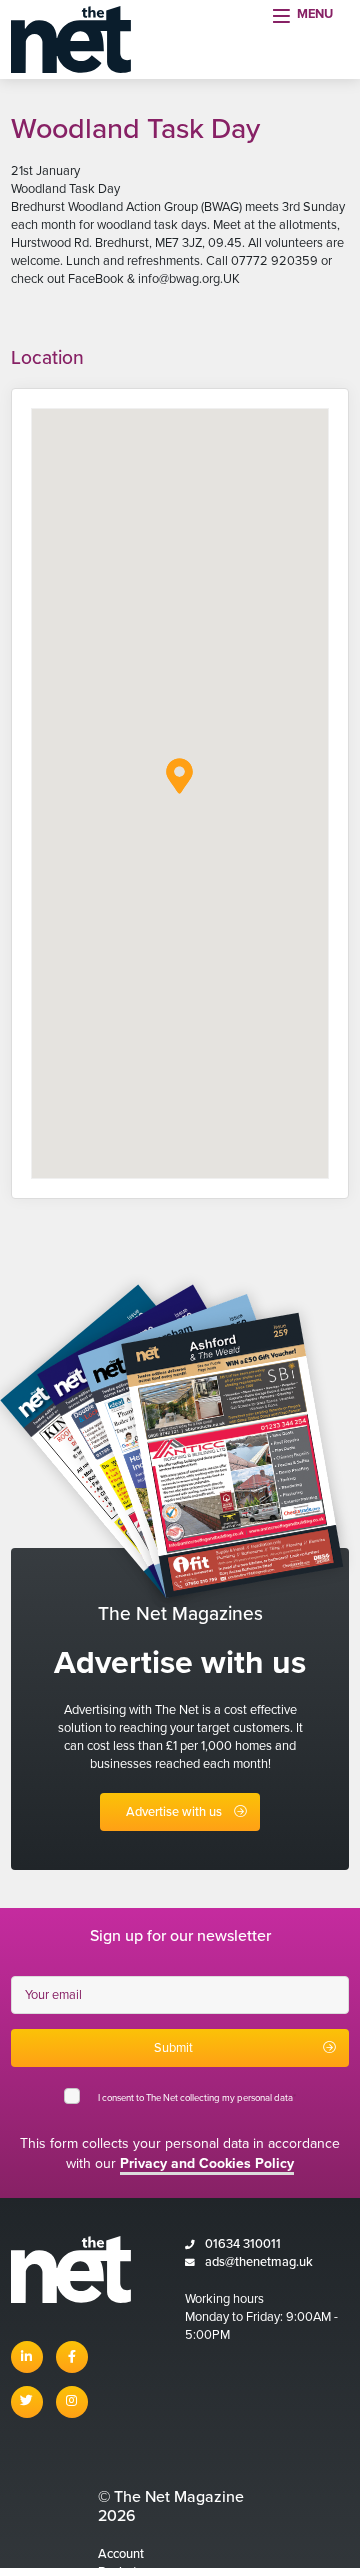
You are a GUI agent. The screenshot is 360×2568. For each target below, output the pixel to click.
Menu (315, 14)
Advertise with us (174, 1812)
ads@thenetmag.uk (259, 2262)
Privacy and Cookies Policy (207, 2163)
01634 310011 (243, 2244)
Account (121, 2554)
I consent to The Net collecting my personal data (197, 2098)
